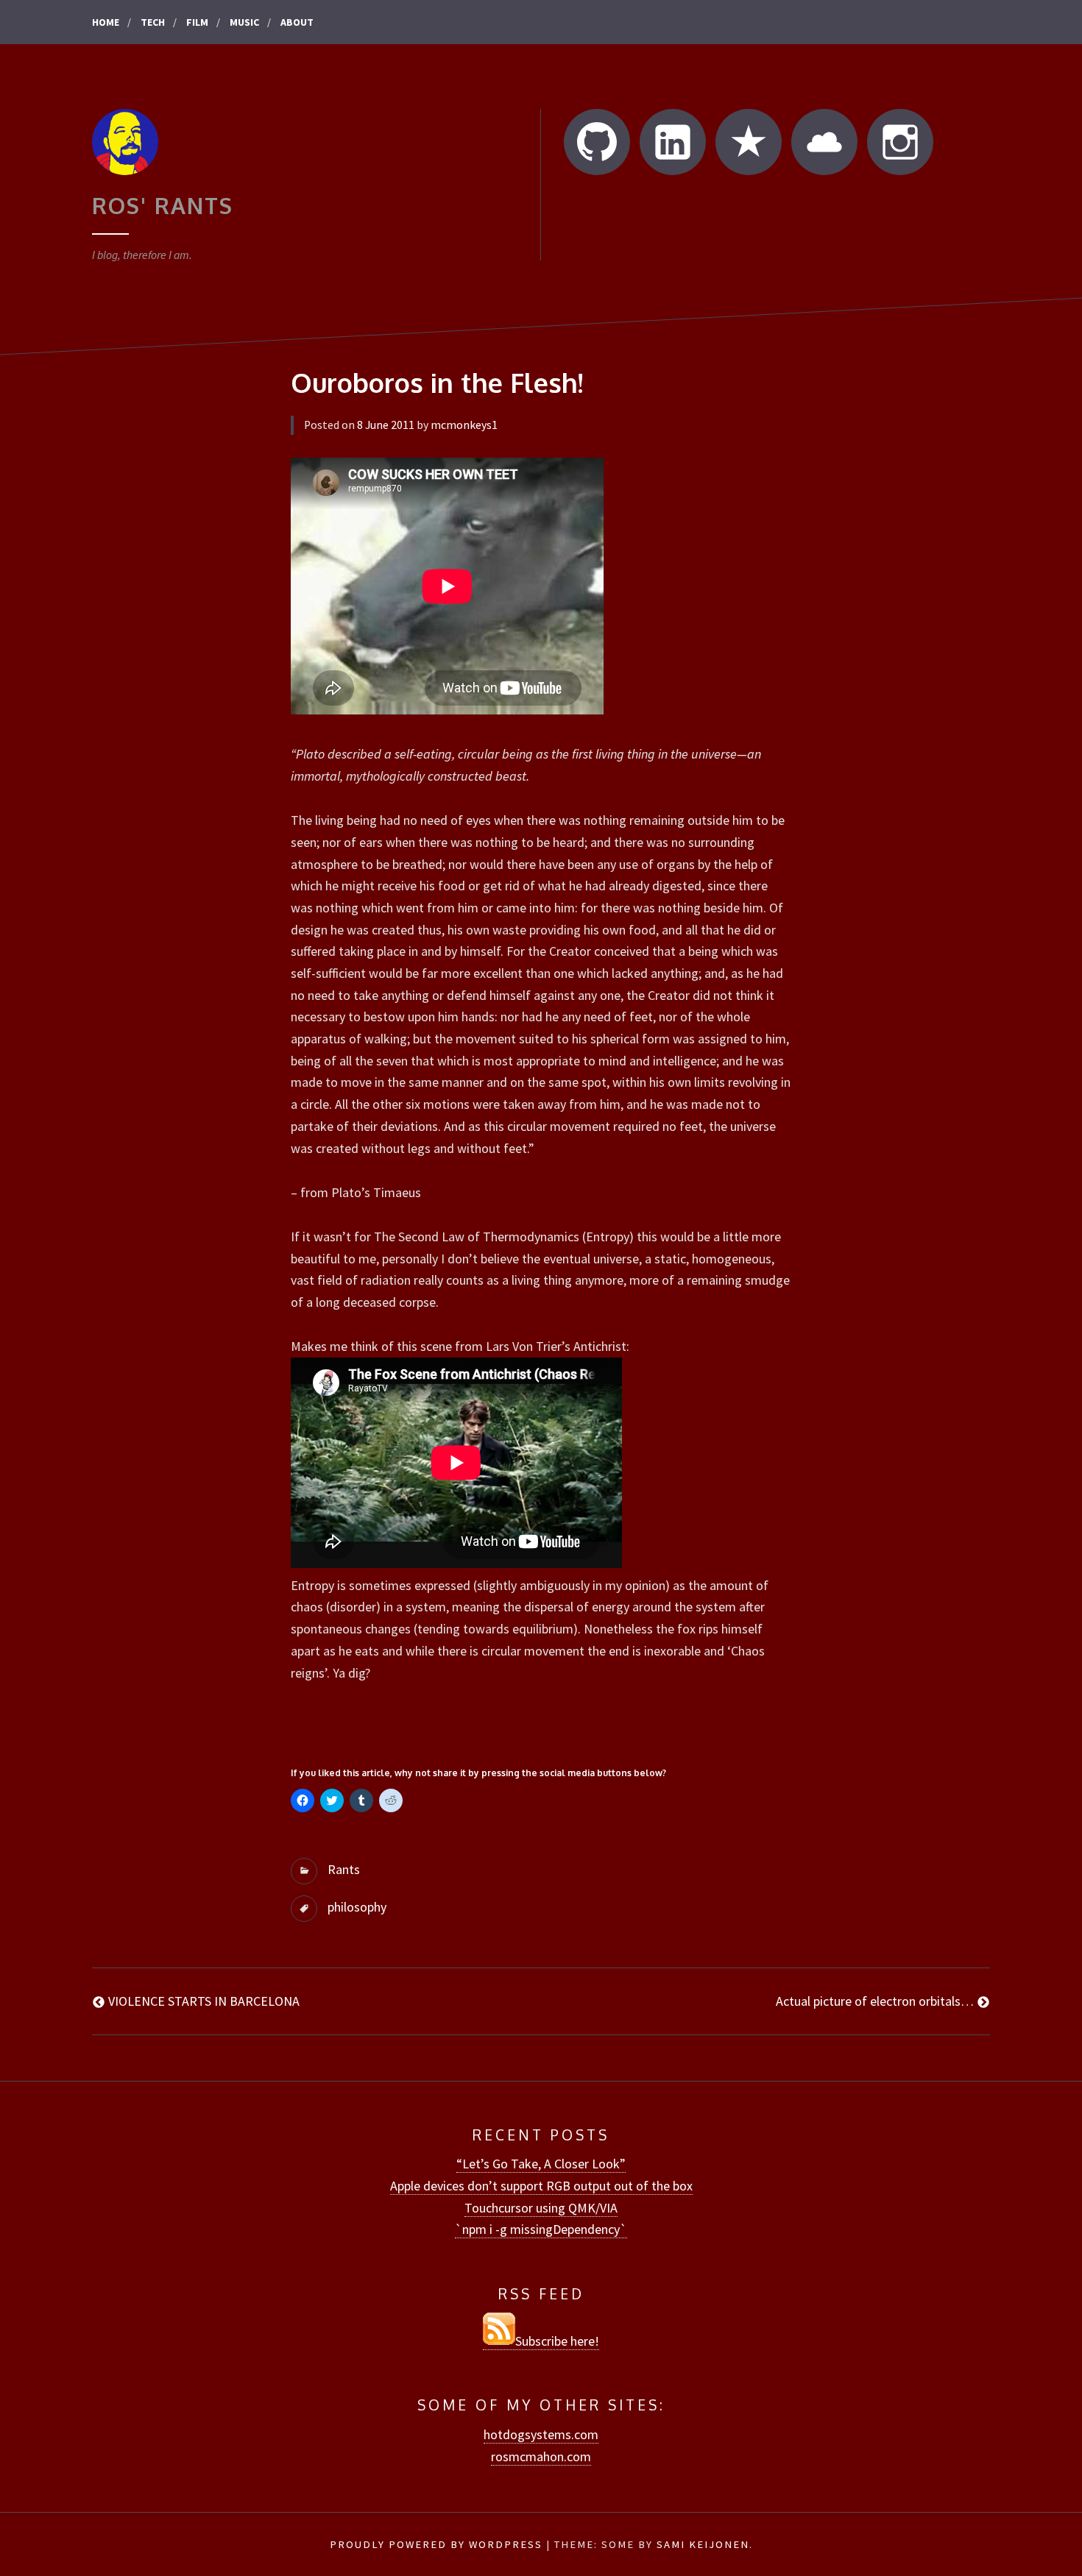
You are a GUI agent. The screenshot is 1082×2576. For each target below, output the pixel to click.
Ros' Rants (163, 205)
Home (106, 22)
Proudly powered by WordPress (436, 2544)
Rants (344, 1869)
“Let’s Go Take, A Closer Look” (541, 2164)
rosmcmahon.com (541, 2456)
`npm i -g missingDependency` (541, 2229)
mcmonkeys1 (464, 425)
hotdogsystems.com (541, 2434)
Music (244, 22)
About (297, 22)
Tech (153, 22)
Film (197, 22)
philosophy (357, 1907)
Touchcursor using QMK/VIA (541, 2208)
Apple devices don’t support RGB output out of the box (541, 2186)
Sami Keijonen (703, 2544)
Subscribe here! (557, 2341)
